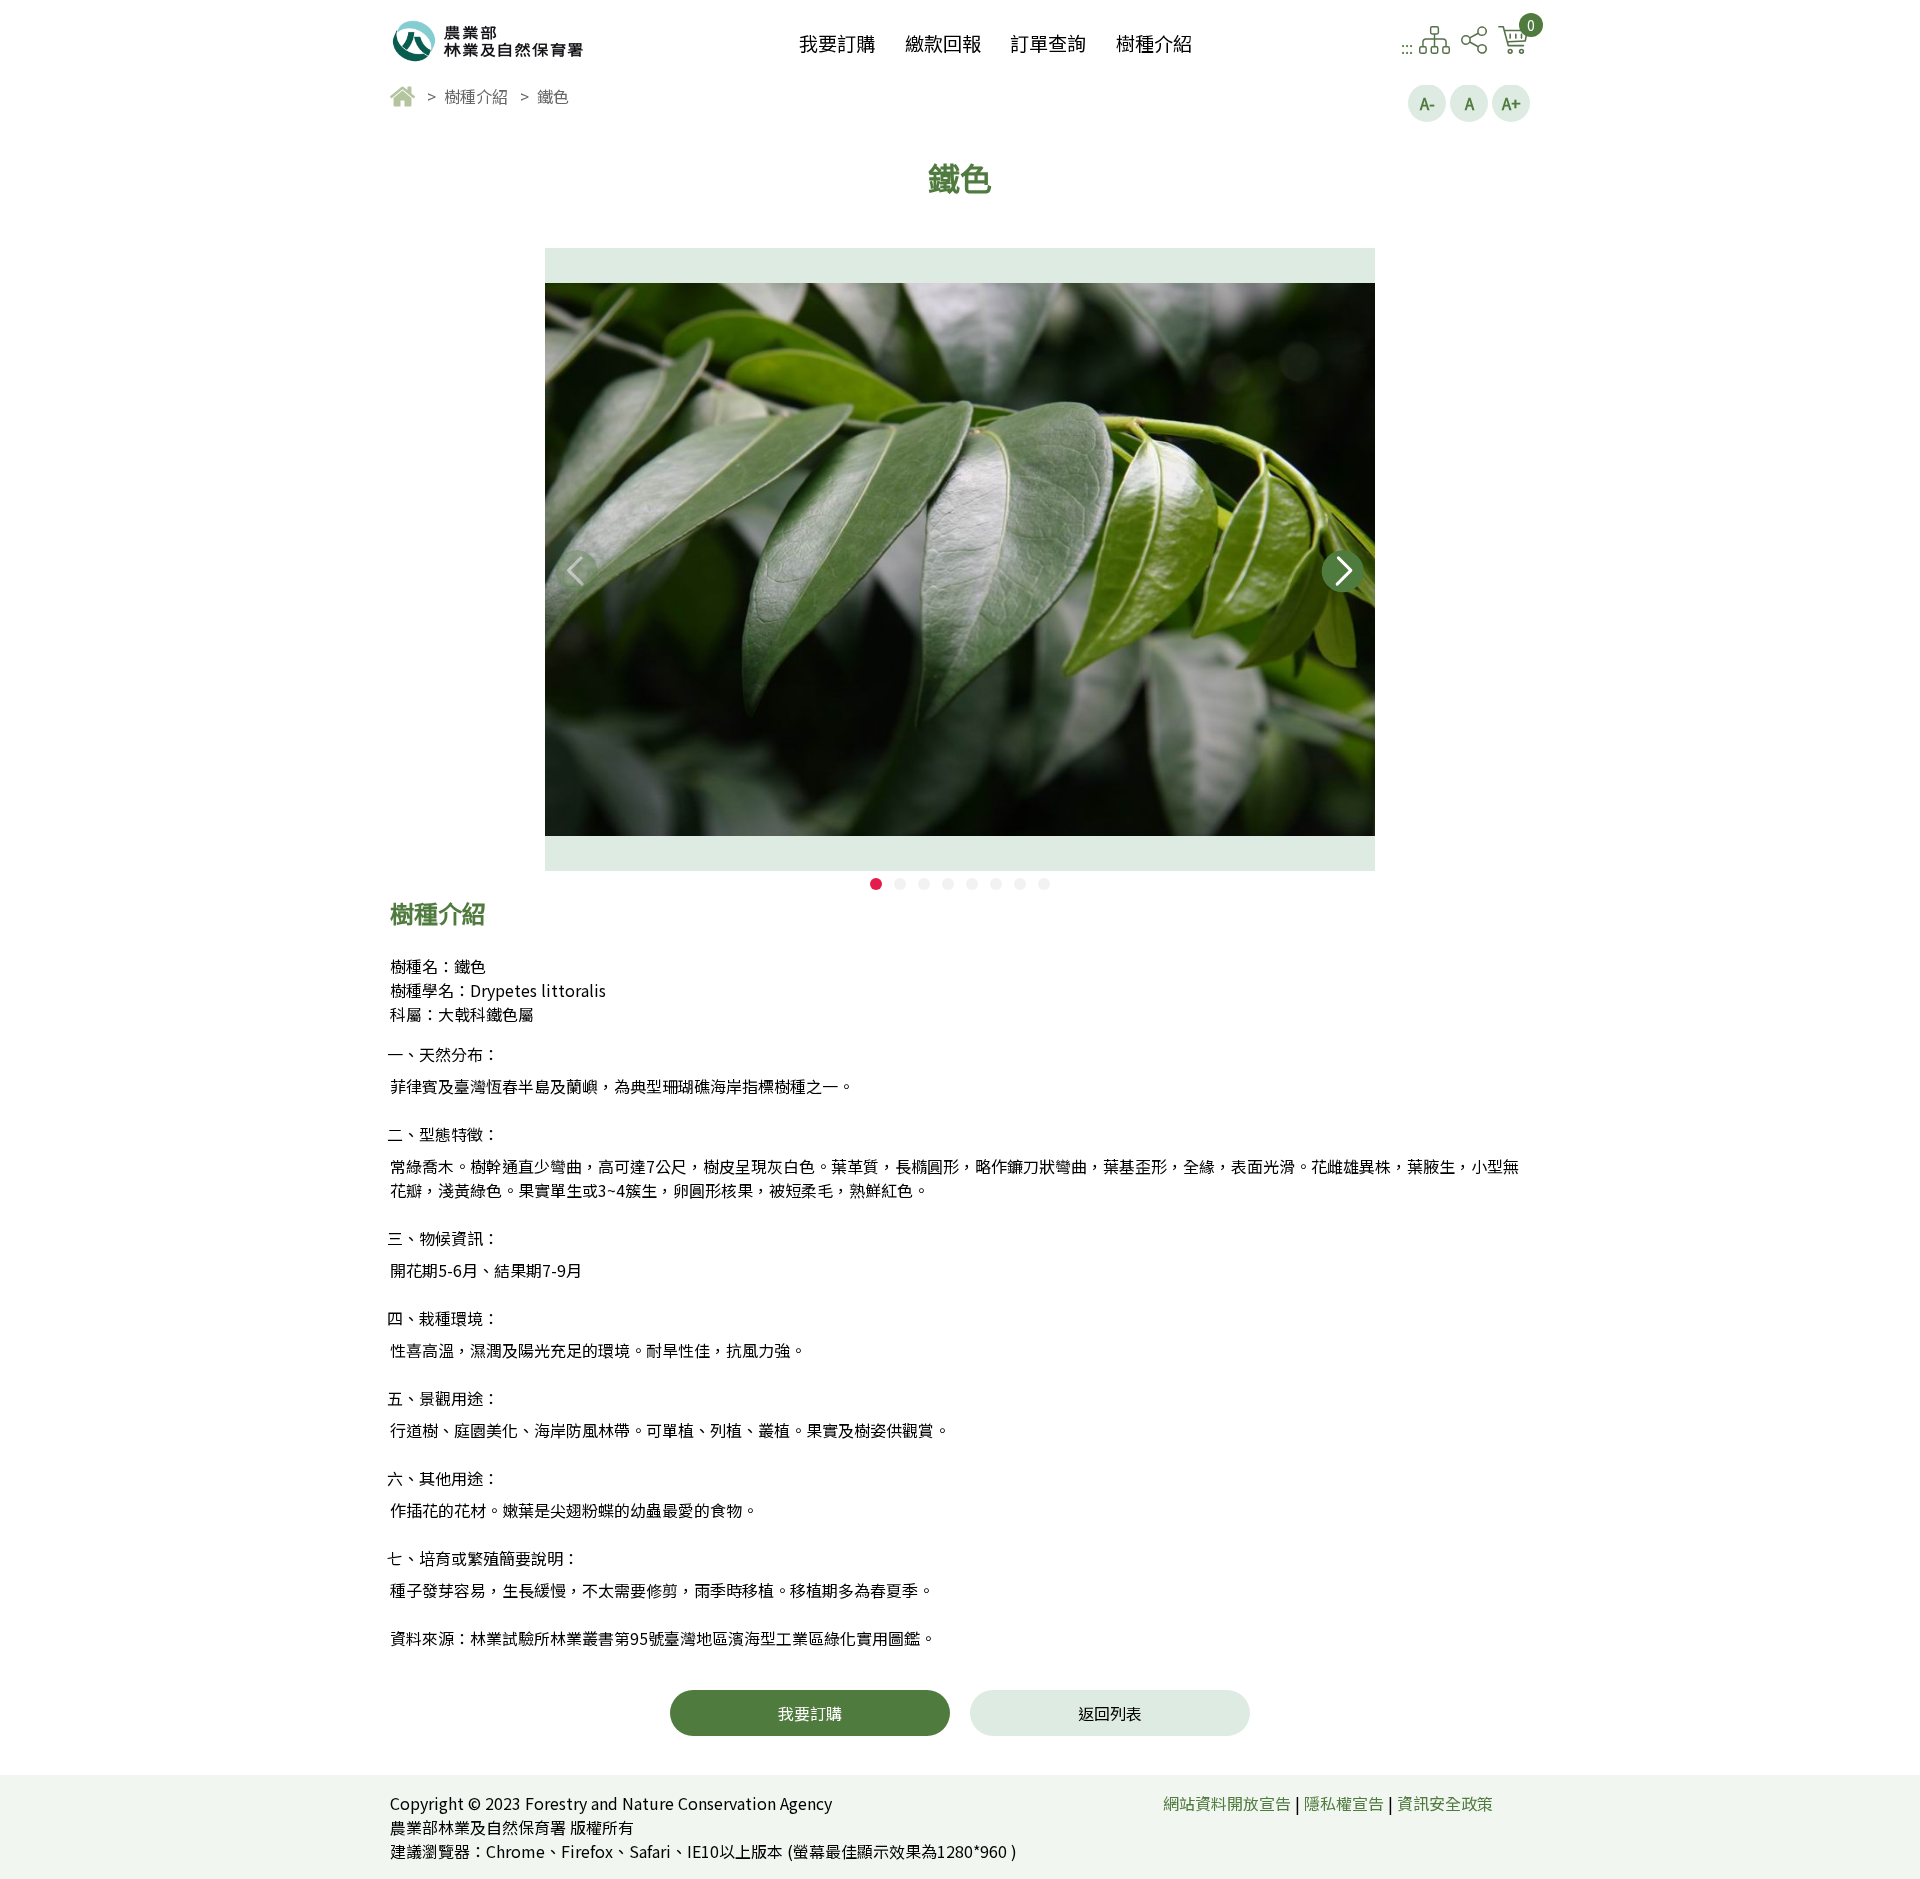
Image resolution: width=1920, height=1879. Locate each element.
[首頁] (404, 96)
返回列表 (1110, 1713)
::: (1407, 47)
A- (1427, 103)
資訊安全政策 (1445, 1803)
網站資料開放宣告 (1227, 1803)
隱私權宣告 (1344, 1803)
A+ (1511, 103)
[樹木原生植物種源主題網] (490, 40)
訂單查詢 (1048, 43)
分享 (1473, 40)
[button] (876, 884)
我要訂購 (837, 43)
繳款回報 (943, 43)
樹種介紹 (1154, 43)
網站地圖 (1434, 40)
